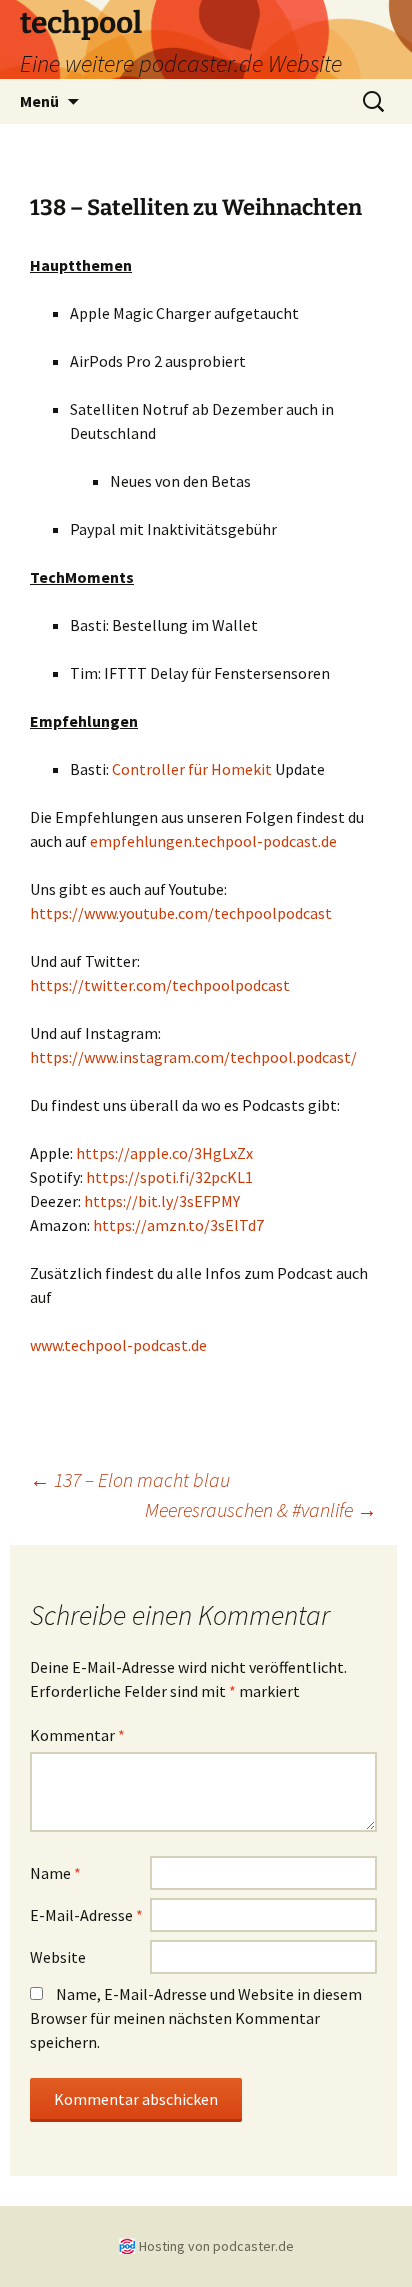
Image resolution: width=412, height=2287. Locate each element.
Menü (39, 101)
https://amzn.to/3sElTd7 (178, 1225)
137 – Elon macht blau (130, 1479)
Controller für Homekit (192, 769)
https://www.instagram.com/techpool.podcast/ (193, 1057)
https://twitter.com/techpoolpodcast (160, 985)
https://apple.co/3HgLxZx (164, 1153)
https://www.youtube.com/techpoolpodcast (181, 913)
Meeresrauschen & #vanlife (261, 1509)
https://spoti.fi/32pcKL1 (169, 1177)
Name (55, 1873)
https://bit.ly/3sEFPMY (162, 1201)
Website (58, 1957)
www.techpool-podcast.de (118, 1345)
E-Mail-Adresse (86, 1915)
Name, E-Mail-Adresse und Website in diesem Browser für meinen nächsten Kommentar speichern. (196, 2018)
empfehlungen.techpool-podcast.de (213, 841)
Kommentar (77, 1735)
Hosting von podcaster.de (216, 2246)
